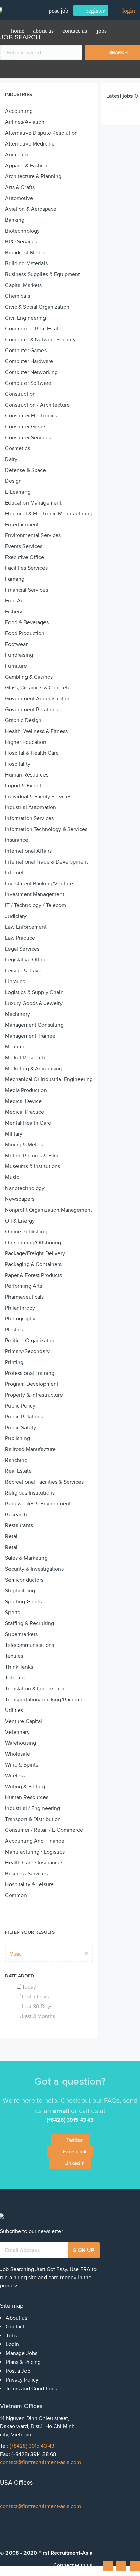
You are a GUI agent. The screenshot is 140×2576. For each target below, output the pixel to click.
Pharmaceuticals (24, 1297)
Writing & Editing (25, 1787)
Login (12, 2344)
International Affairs (28, 851)
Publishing (17, 1438)
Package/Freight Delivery (35, 1253)
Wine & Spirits (22, 1765)
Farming (15, 579)
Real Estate (18, 1471)
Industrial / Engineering (33, 1808)
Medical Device (23, 1101)
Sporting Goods (23, 1602)
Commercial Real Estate (33, 329)
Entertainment (22, 525)
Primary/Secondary (27, 1351)
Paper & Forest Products (33, 1275)
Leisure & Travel (24, 971)
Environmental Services (33, 535)
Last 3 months (39, 2016)
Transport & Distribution (33, 1819)
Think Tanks (19, 1667)
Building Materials (26, 263)
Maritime (15, 1047)
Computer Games (26, 351)
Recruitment (25, 58)
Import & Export (23, 786)
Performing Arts (24, 1286)
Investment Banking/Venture (39, 884)
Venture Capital (24, 1721)
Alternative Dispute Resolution (41, 133)
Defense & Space (25, 470)
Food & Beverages (27, 622)
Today (29, 1987)
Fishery (14, 612)
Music (12, 1177)
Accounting (19, 111)
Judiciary (16, 916)
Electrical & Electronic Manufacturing (49, 514)
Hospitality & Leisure (29, 1884)
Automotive (19, 198)
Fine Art (15, 601)
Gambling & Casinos (29, 677)
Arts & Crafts (20, 187)
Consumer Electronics (31, 416)
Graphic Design (23, 720)
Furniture (16, 666)
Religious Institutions (30, 1493)
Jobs (102, 31)
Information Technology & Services (46, 829)
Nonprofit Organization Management (49, 1210)
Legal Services (22, 949)
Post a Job (18, 2371)
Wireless (15, 1776)
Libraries (15, 982)
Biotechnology (22, 231)
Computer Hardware (29, 361)
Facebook (74, 2152)
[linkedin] (121, 2566)
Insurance (17, 840)
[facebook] (108, 2568)
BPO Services (21, 242)
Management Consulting (34, 1025)
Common (16, 1895)
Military (14, 1134)
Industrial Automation (31, 807)
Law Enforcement (26, 927)
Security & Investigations (34, 1569)
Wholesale (17, 1754)
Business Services (26, 1874)
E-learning (18, 492)
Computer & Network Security (40, 340)
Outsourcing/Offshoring (33, 1243)
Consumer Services (28, 438)
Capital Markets (23, 285)
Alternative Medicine (30, 144)
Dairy (11, 459)
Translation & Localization (35, 1689)
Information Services (29, 818)
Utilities (14, 1710)
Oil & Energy (20, 1221)
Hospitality (18, 764)
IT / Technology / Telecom (36, 905)
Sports (13, 1613)
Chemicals (17, 296)
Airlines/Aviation (25, 122)
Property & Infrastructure (34, 1395)
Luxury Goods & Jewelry (34, 1003)
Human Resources (27, 775)
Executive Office (25, 557)
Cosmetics (17, 448)
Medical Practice (25, 1112)
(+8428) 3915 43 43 (32, 2446)
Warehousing (21, 1743)
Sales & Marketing (26, 1558)
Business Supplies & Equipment (42, 274)
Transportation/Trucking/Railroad (44, 1700)
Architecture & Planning (33, 176)
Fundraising (19, 655)
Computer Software (28, 383)
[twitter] (135, 2566)
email (61, 2111)
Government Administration (38, 699)
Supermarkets (21, 1634)
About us (43, 31)
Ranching (16, 1460)
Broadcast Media (25, 253)
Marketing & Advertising (34, 1069)
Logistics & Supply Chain (34, 992)
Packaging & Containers (33, 1264)
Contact (15, 2327)
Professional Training (30, 1373)
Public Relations (24, 1417)
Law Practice (20, 938)
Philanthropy (20, 1308)
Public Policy (20, 1406)
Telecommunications (30, 1645)
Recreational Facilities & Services (44, 1482)
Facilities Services (26, 568)
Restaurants (19, 1525)
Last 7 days (35, 1997)
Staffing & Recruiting (30, 1623)
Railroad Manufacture (30, 1449)
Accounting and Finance (35, 1841)
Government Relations (32, 710)
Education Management (33, 503)
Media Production (26, 1090)
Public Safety (21, 1428)
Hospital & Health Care (32, 753)
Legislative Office (26, 960)
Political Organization (30, 1341)
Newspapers (20, 1199)
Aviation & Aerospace (31, 209)
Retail (12, 1536)
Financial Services (27, 590)
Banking (15, 220)
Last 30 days (37, 2007)
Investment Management (35, 894)
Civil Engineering (25, 318)
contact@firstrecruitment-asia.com (40, 2462)
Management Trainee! (31, 1036)
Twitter (75, 2140)
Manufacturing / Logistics (35, 1852)
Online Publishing (26, 1232)
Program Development (32, 1384)
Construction (20, 394)
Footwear (16, 644)
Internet (14, 873)
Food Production (25, 633)
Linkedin (74, 2163)
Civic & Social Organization (37, 307)
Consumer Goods (26, 427)
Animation (17, 155)
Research (16, 1515)
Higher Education (26, 742)
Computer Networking (31, 372)
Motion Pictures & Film (32, 1156)
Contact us (75, 31)
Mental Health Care (28, 1123)
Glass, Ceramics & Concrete (38, 688)
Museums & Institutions (33, 1166)
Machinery (17, 1014)
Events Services (24, 546)
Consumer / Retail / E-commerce (44, 1830)
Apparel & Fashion (27, 166)
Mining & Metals (24, 1145)
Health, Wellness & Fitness (36, 731)
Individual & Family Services (38, 797)
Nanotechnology (25, 1188)
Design (13, 481)
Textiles (14, 1656)
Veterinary (17, 1732)
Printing (14, 1362)
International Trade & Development (47, 862)
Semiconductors (24, 1580)
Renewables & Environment (38, 1504)
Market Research (25, 1058)
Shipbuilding (20, 1591)
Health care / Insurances (34, 1863)
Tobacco (15, 1678)
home (18, 31)
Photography (20, 1319)
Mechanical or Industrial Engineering (49, 1079)
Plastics (14, 1330)
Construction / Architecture (37, 405)
